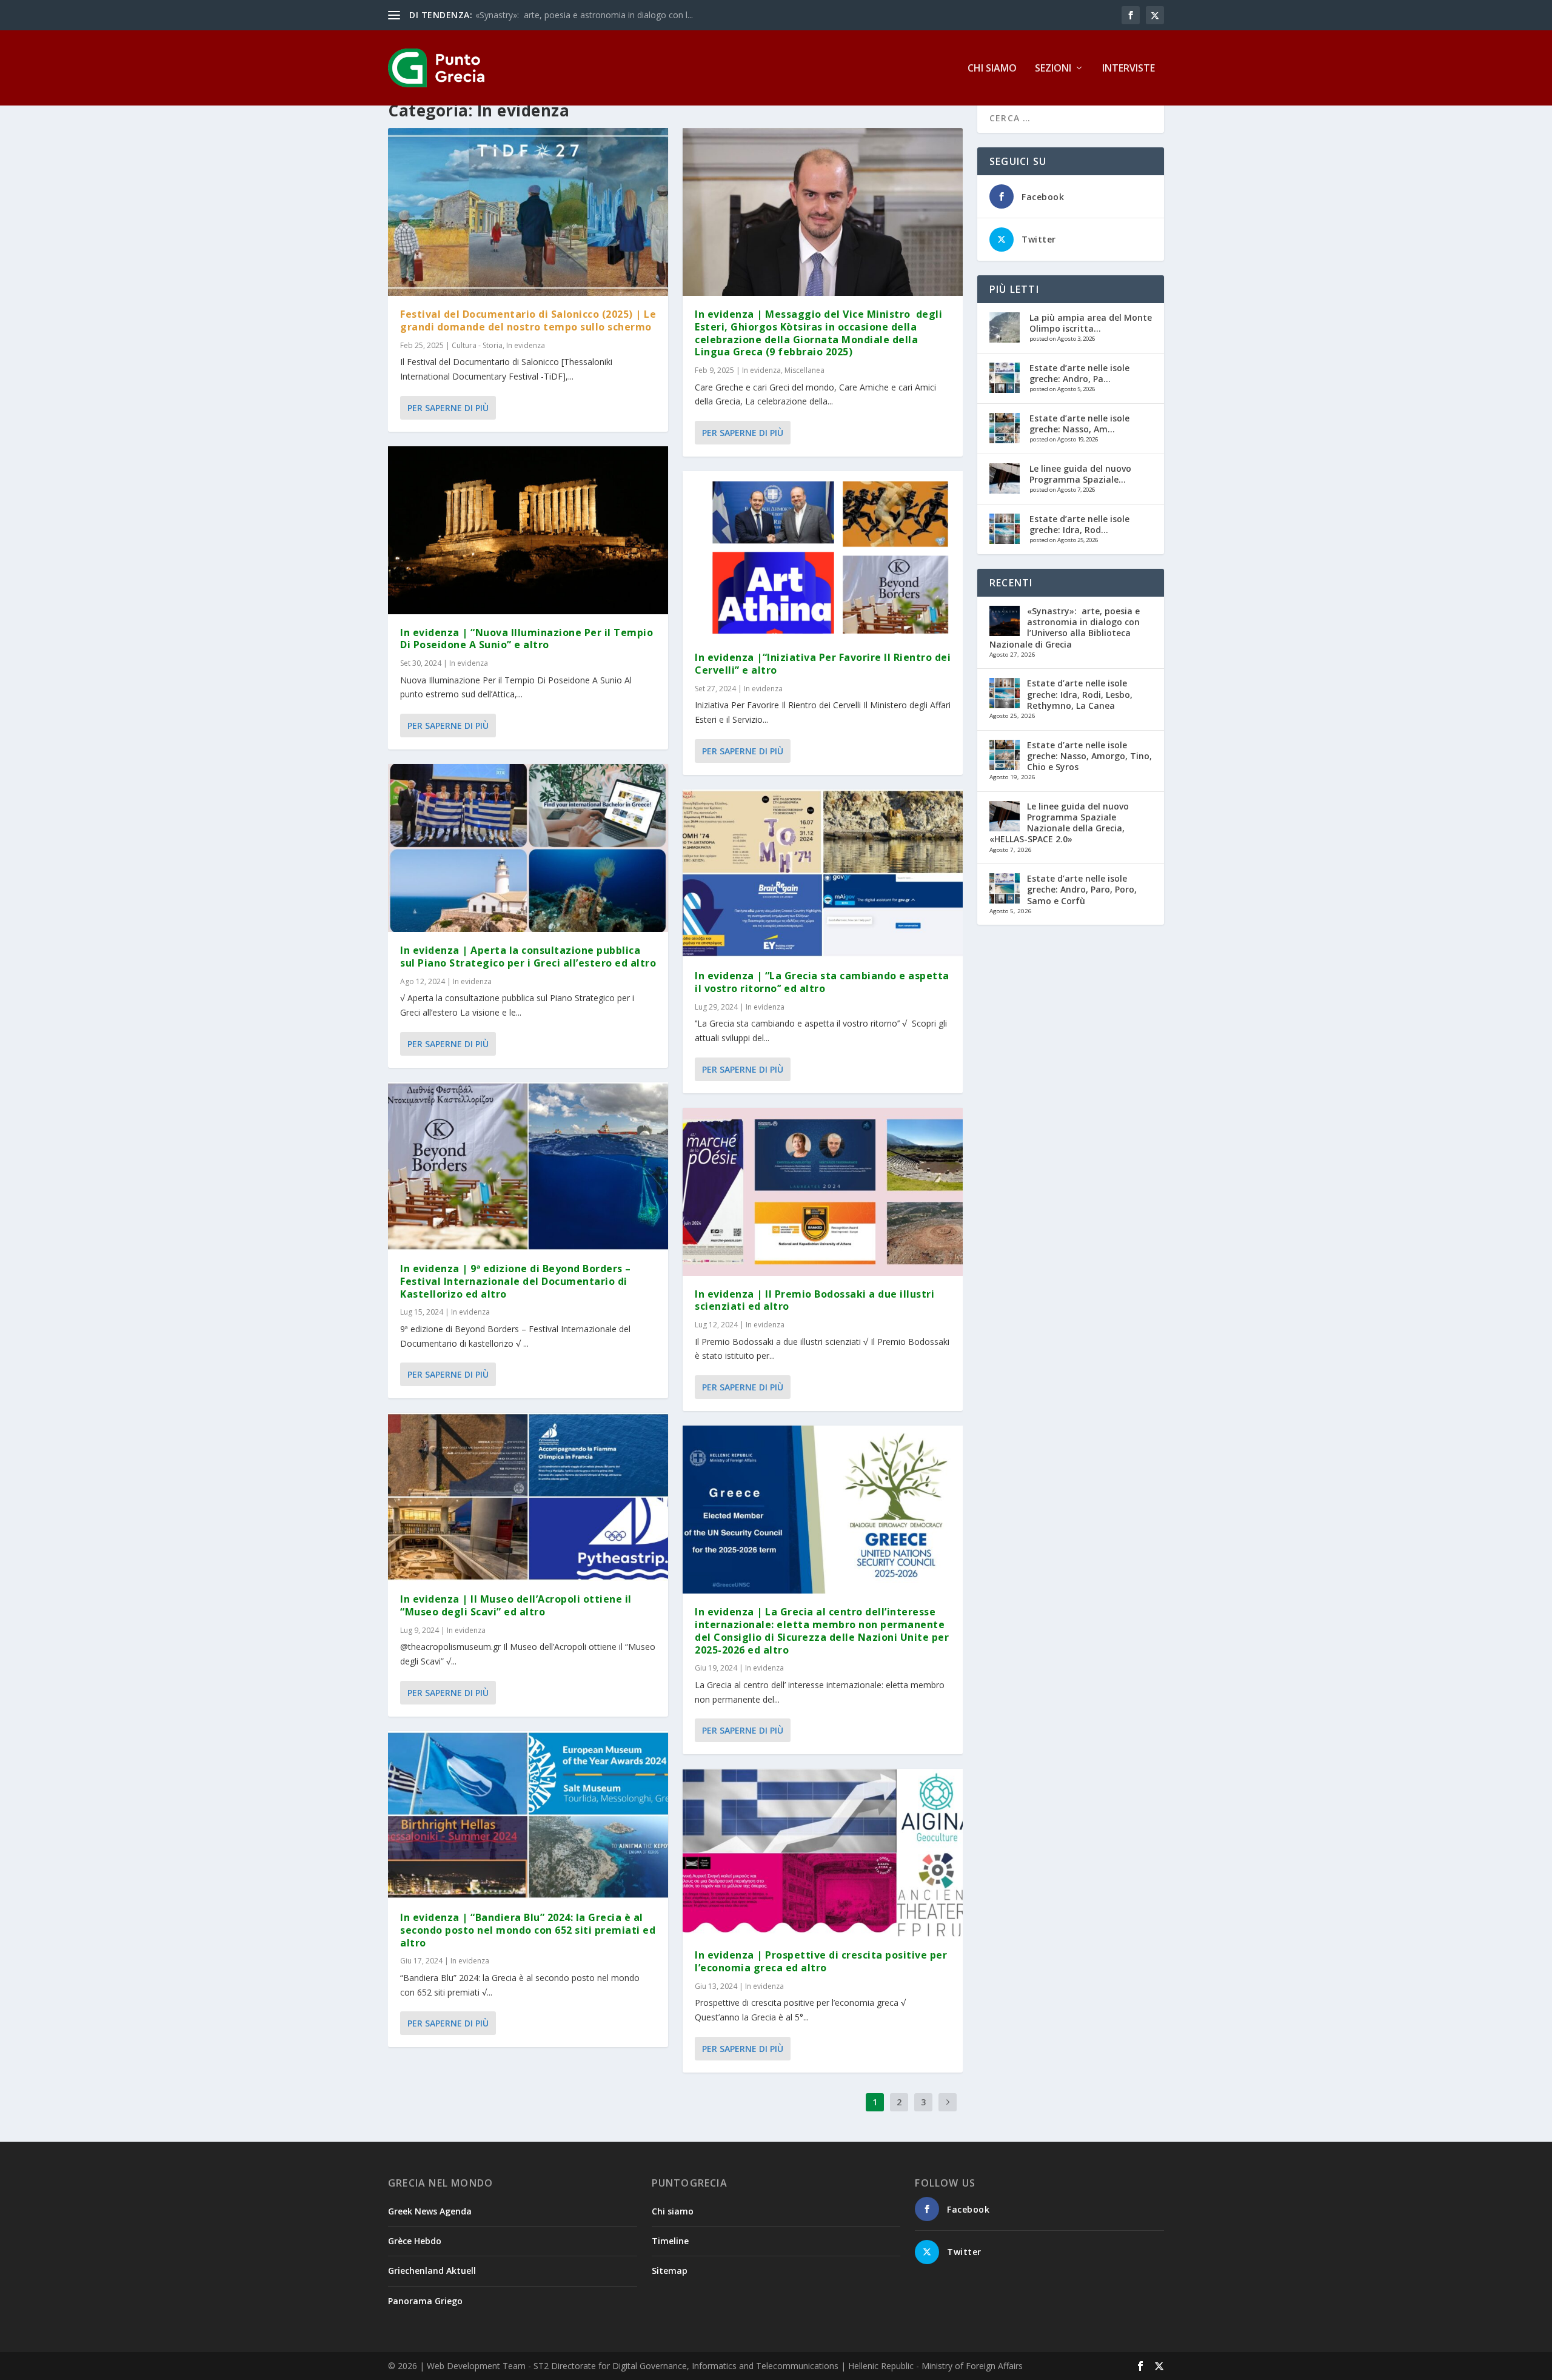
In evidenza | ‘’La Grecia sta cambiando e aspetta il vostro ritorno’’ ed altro (822, 982)
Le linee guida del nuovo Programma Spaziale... (1080, 474)
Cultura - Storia (477, 345)
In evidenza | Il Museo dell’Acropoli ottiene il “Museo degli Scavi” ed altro (516, 1605)
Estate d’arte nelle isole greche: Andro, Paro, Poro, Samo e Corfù (1082, 889)
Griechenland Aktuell (432, 2271)
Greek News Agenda (430, 2211)
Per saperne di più (448, 408)
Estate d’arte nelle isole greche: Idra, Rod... (1079, 524)
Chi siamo (992, 69)
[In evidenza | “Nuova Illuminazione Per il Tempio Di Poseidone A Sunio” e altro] (528, 530)
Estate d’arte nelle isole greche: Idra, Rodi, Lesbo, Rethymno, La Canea (1080, 694)
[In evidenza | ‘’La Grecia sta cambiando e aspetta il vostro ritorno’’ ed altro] (823, 873)
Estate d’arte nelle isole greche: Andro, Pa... (1079, 373)
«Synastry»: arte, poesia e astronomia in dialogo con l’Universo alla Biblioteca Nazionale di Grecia (1065, 628)
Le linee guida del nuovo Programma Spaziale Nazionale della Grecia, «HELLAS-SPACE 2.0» (1059, 823)
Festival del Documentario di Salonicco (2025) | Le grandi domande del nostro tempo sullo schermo (528, 320)
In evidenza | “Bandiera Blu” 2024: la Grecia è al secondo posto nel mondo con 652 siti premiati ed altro (528, 1930)
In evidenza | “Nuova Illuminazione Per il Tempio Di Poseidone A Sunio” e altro (527, 639)
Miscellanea (804, 370)
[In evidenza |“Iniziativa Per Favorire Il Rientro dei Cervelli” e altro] (823, 555)
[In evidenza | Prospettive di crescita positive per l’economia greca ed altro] (823, 1853)
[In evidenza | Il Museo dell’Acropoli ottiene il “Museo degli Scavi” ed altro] (528, 1497)
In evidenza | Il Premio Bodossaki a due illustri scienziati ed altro (814, 1300)
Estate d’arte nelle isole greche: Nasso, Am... (1079, 424)
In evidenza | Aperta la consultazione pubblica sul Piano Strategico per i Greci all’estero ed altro (528, 957)
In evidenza (526, 345)
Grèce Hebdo (415, 2241)
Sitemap (670, 2271)
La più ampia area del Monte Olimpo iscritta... (1091, 323)
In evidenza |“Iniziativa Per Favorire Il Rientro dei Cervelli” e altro (823, 664)
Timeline (670, 2241)
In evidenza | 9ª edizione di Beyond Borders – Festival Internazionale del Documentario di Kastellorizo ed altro (516, 1281)
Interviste (1129, 69)
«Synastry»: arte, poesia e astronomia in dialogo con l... (584, 15)
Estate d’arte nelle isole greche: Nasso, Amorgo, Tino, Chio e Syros (1089, 756)
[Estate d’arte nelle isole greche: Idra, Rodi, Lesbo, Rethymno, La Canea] (1005, 529)
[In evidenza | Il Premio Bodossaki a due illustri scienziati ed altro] (823, 1192)
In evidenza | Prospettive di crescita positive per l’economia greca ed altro (821, 1961)
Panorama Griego (425, 2301)
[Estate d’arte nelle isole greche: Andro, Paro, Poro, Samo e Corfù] (1005, 378)
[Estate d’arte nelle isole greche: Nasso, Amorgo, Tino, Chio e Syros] (1005, 428)
